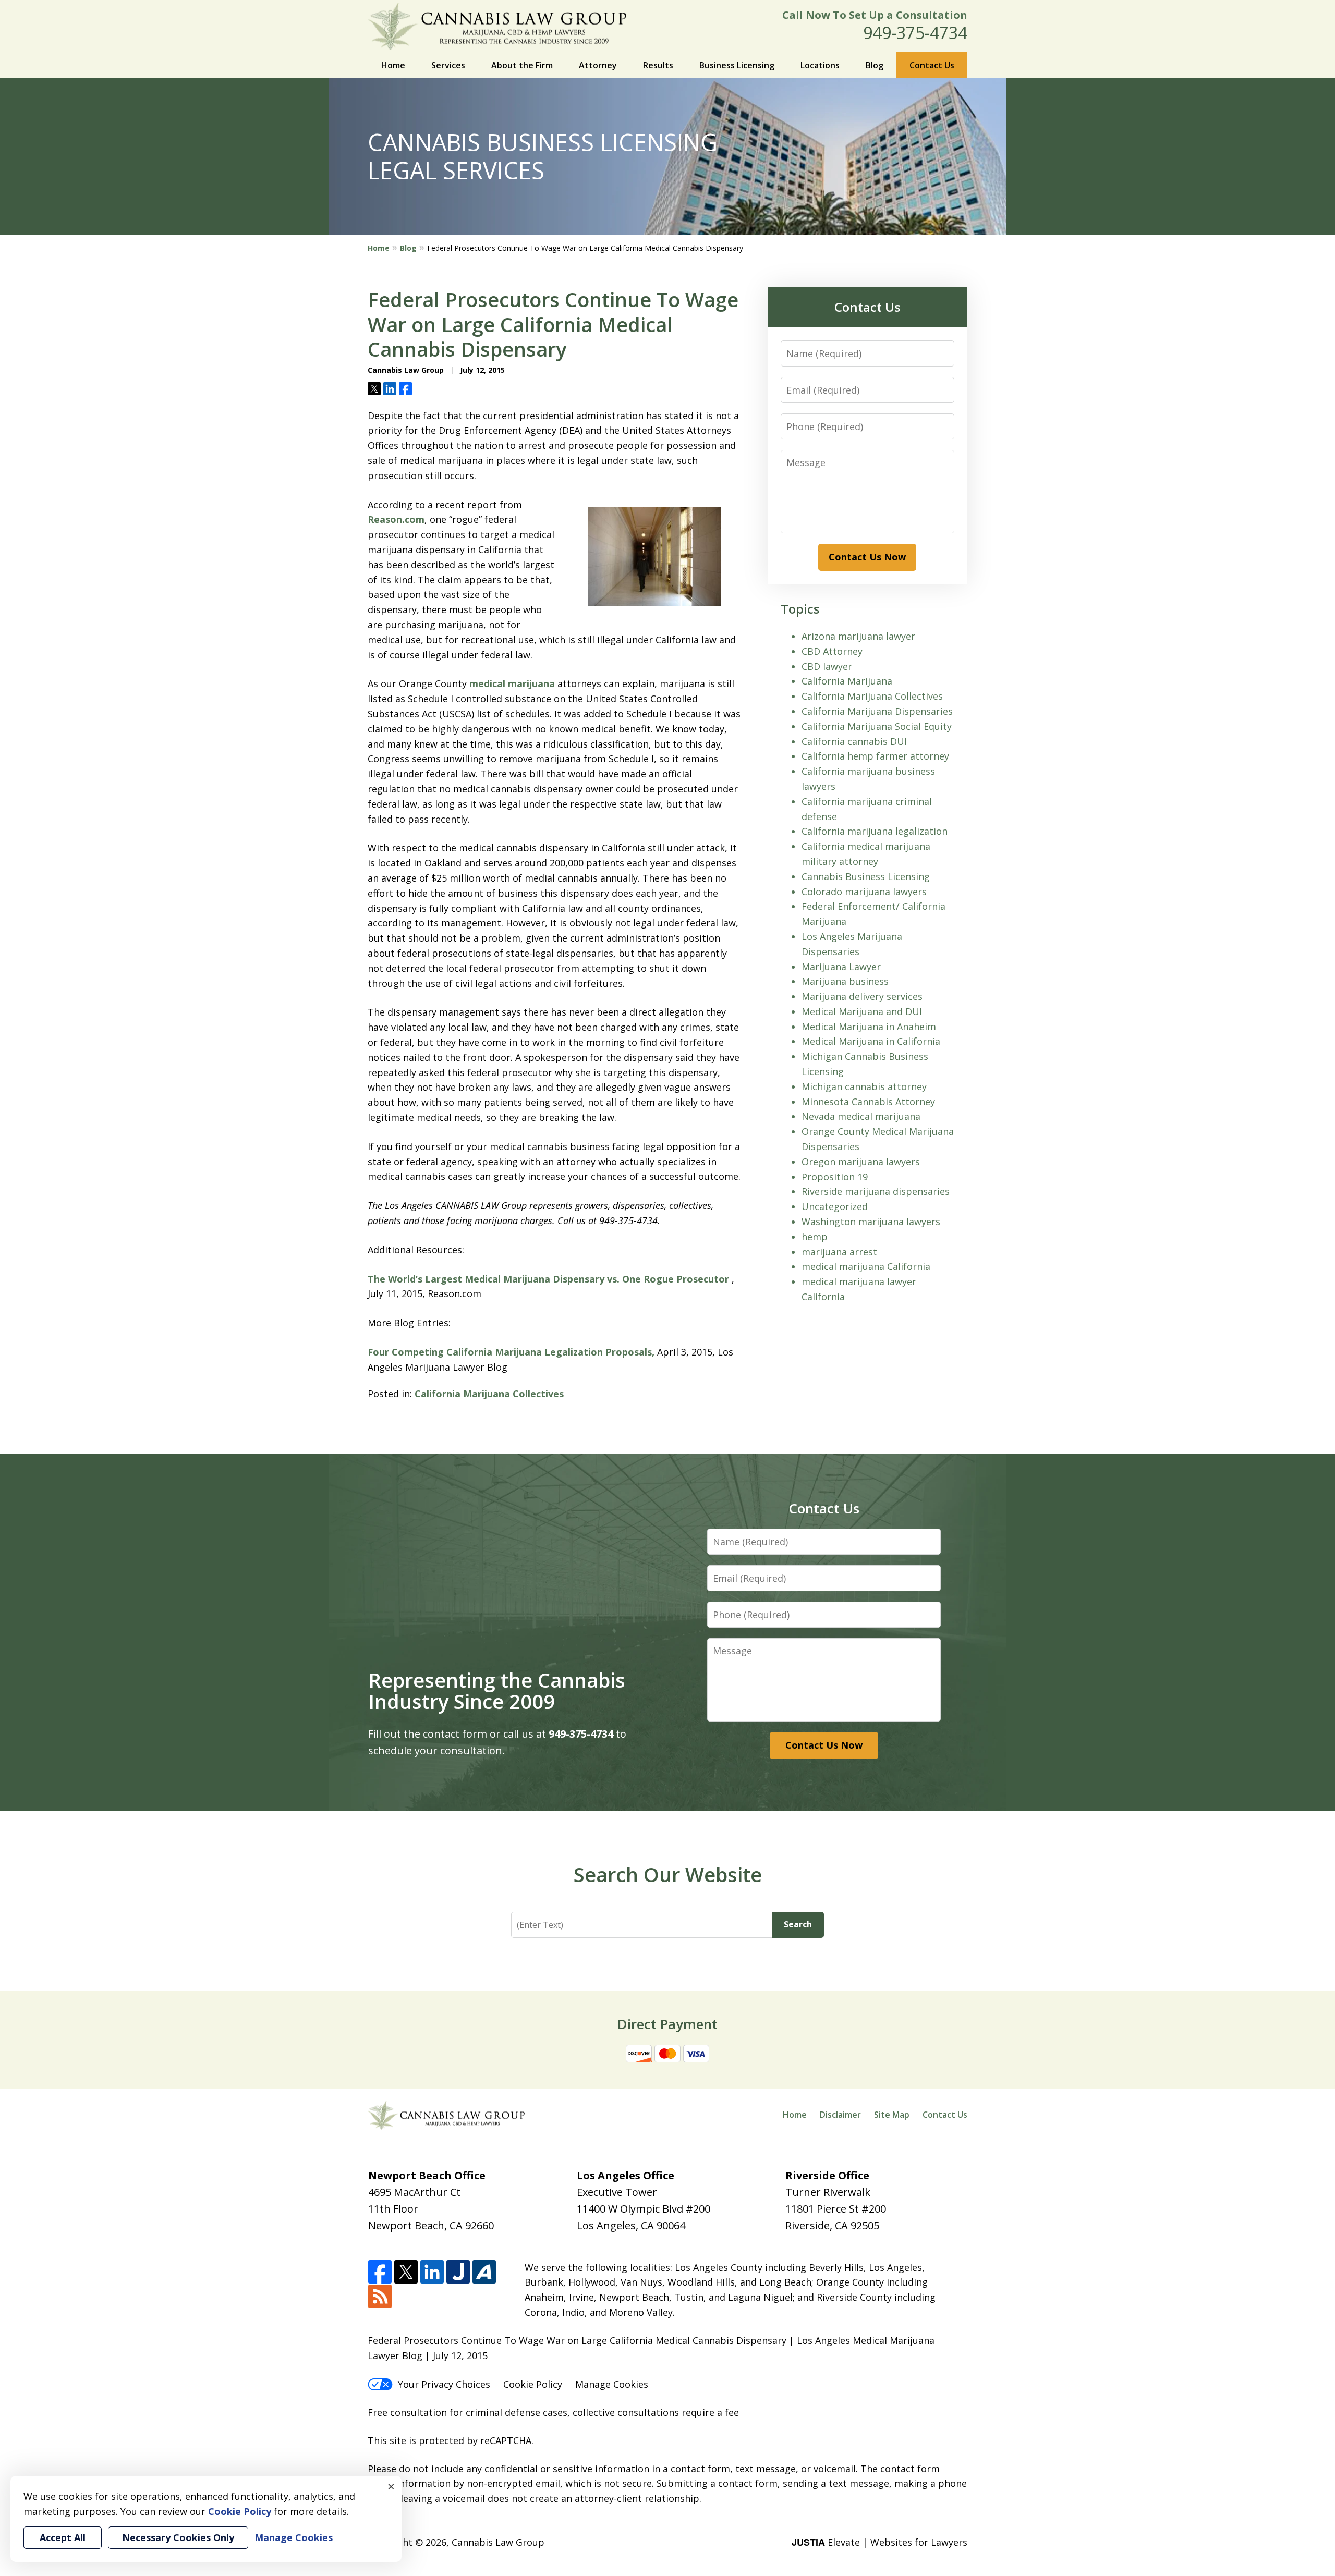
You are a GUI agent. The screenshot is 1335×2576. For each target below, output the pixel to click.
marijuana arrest (839, 1252)
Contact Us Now (867, 557)
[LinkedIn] (432, 2272)
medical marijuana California (866, 1266)
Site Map (892, 2115)
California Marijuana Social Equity (877, 726)
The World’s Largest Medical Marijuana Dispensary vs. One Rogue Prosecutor (550, 1279)
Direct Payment (667, 2024)
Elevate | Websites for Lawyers (879, 2542)
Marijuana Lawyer (841, 967)
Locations (820, 65)
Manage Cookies (612, 2384)
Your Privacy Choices (444, 2384)
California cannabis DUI (854, 741)
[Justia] (458, 2272)
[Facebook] (380, 2272)
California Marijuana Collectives (489, 1394)
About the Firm (522, 65)
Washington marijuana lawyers (871, 1222)
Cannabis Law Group (498, 2542)
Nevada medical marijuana (861, 1116)
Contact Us (932, 65)
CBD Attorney (832, 651)
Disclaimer (840, 2115)
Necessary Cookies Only (178, 2537)
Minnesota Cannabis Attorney (868, 1102)
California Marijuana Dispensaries (877, 711)
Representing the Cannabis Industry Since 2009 (497, 1691)
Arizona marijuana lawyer (858, 636)
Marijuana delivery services (862, 996)
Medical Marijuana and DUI (862, 1011)
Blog (875, 65)
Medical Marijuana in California (871, 1041)
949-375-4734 (915, 33)
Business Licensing (737, 65)
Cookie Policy (533, 2384)
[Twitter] (406, 2272)
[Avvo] (484, 2272)
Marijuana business (845, 981)
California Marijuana (847, 681)
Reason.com (396, 519)
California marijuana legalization (875, 831)
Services (448, 65)
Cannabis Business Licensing (866, 876)
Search (798, 1924)
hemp (815, 1237)
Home (393, 65)
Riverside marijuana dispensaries (876, 1191)
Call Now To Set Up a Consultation (875, 15)
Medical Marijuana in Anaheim (869, 1027)
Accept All (63, 2537)
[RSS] (380, 2297)
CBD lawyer (827, 666)
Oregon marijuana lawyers (861, 1162)
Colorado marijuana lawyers (864, 892)
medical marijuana (512, 683)
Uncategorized (835, 1206)
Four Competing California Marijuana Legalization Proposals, (511, 1352)
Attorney (598, 65)
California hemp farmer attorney (875, 756)
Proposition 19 (835, 1177)
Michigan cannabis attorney (864, 1086)
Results (658, 65)
